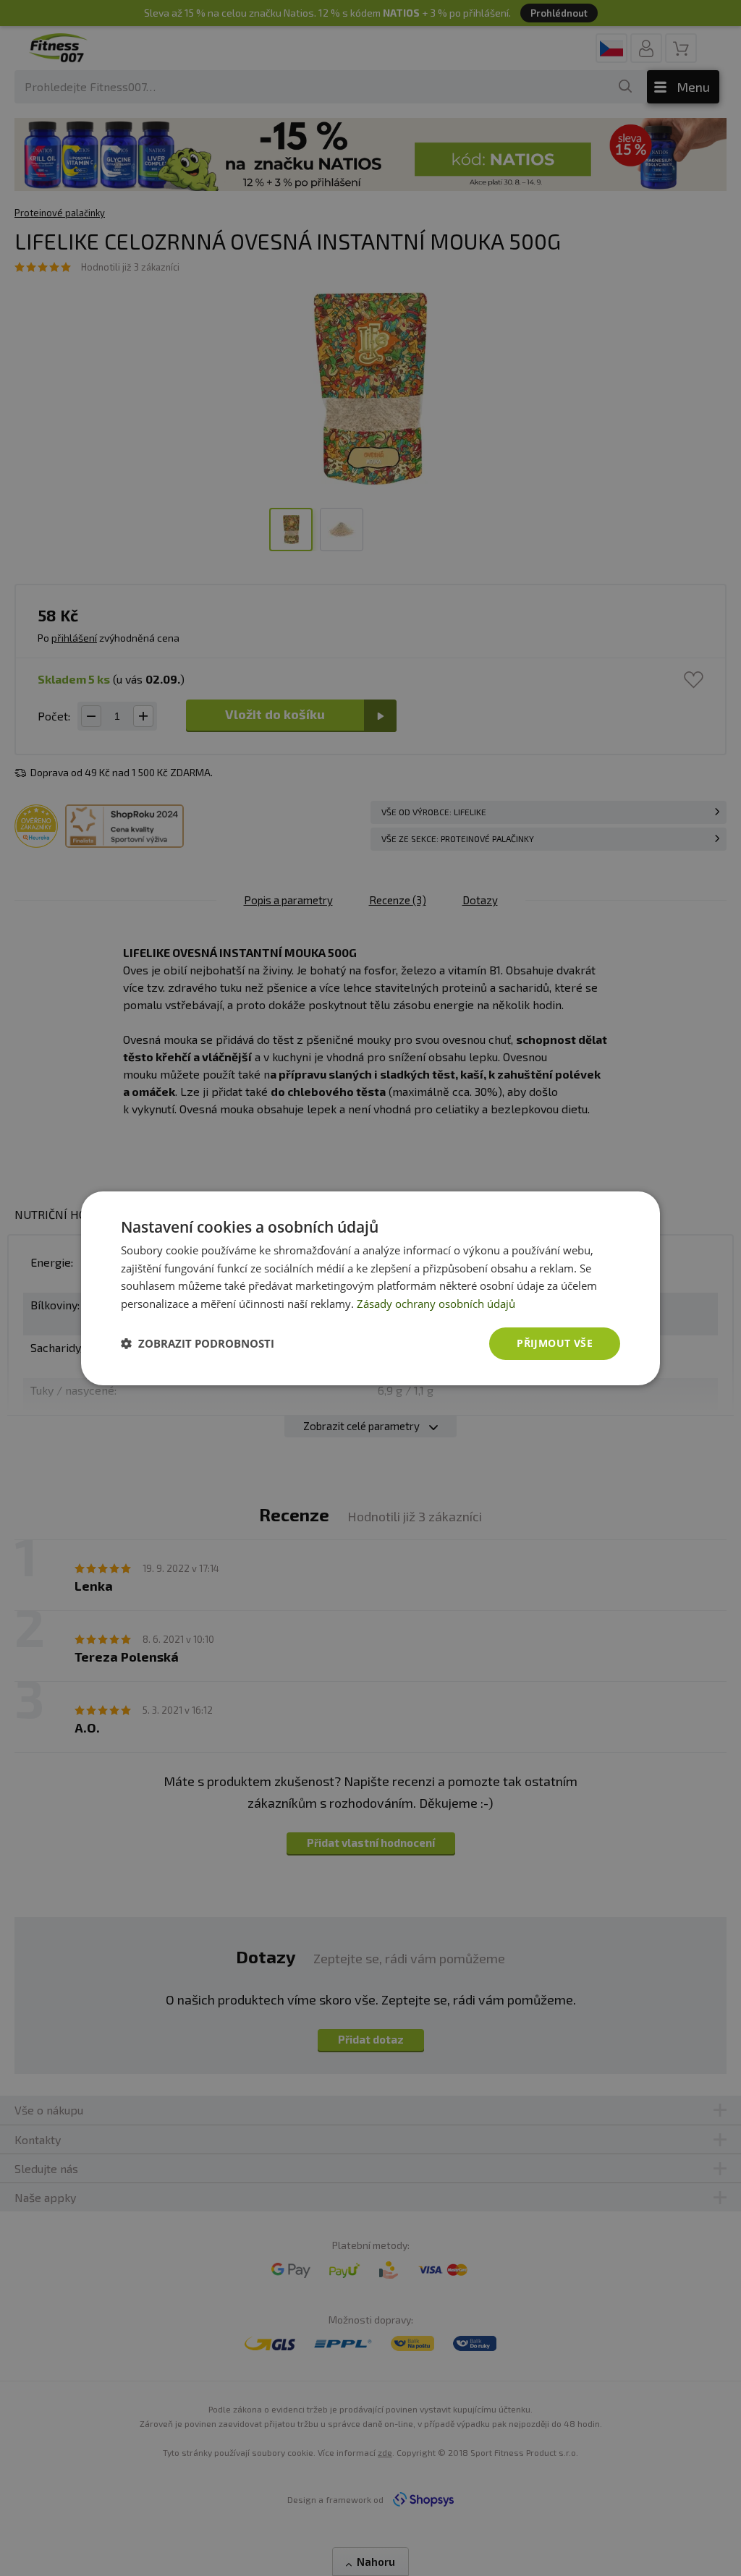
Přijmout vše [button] (555, 1343)
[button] (198, 1343)
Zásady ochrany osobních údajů (436, 1304)
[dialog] (370, 1288)
